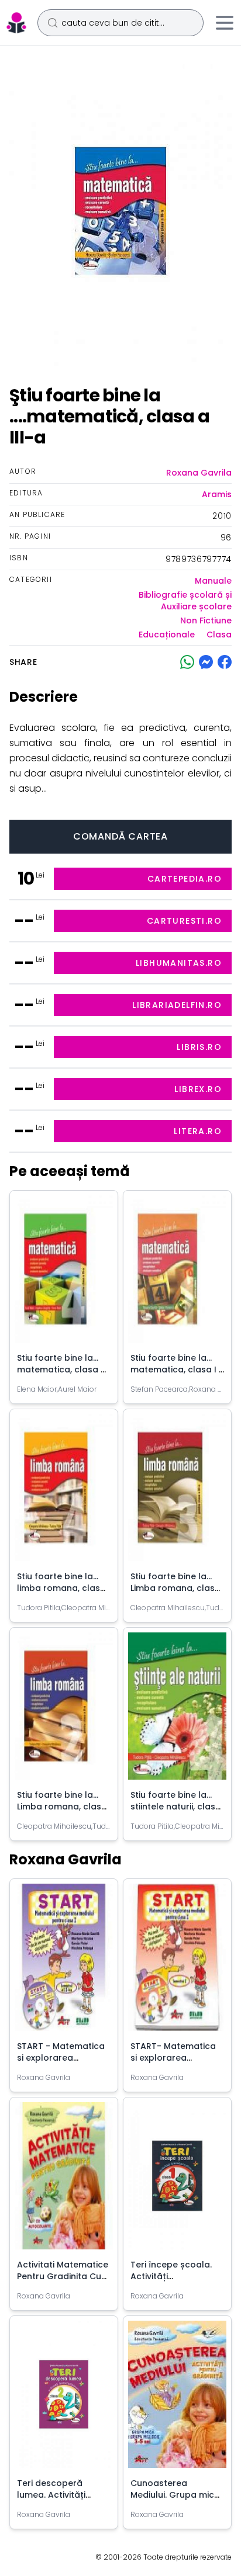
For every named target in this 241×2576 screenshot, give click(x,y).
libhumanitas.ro (179, 963)
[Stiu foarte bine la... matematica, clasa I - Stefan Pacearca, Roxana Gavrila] (177, 1274)
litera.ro (198, 1131)
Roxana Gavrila (199, 473)
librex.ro (198, 1089)
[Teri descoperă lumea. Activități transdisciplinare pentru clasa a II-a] (64, 2399)
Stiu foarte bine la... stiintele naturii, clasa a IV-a (176, 1807)
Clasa (219, 635)
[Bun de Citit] (16, 23)
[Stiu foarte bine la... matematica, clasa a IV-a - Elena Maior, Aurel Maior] (64, 1274)
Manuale (213, 581)
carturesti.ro (184, 921)
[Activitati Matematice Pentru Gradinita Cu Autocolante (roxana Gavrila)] (64, 2180)
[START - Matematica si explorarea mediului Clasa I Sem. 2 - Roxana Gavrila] (64, 1962)
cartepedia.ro (185, 879)
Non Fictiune (206, 620)
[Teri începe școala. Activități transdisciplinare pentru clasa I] (177, 2180)
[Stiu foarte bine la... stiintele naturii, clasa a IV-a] (177, 1711)
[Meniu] (225, 23)
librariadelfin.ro (177, 1005)
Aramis (217, 494)
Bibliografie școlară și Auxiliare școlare (185, 601)
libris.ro (199, 1047)
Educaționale (167, 635)
